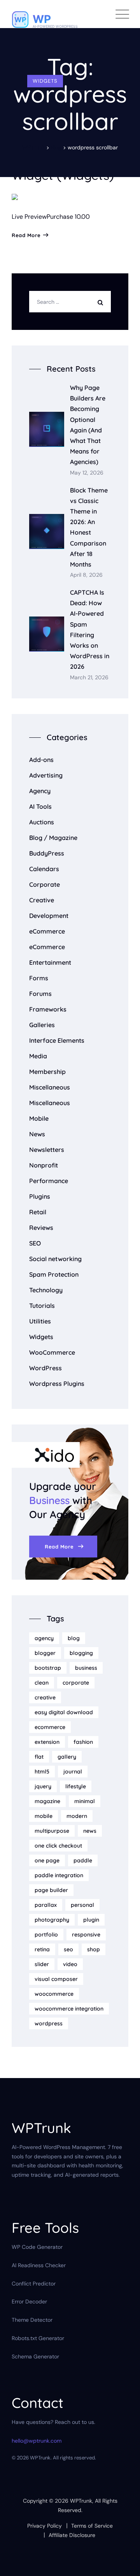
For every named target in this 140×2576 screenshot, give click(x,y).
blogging (81, 1653)
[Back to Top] (123, 2563)
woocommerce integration (69, 2009)
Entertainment (50, 962)
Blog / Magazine (53, 838)
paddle (83, 1860)
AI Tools (40, 806)
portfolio (46, 1935)
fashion (83, 1742)
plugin (91, 1920)
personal (82, 1905)
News (37, 1134)
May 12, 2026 (87, 473)
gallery (67, 1757)
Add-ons (41, 760)
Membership (47, 1072)
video (70, 1964)
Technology (46, 1290)
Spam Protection (54, 1274)
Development (49, 916)
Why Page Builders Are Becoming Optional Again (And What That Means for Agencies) (88, 425)
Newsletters (47, 1150)
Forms (39, 978)
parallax (46, 1905)
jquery (43, 1786)
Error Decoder (29, 2301)
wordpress (49, 2023)
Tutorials (42, 1306)
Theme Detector (32, 2320)
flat (39, 1757)
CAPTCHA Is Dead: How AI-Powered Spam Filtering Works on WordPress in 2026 (90, 629)
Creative (42, 900)
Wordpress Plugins (57, 1384)
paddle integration (59, 1875)
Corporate (45, 884)
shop (94, 1949)
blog (74, 1638)
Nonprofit (44, 1165)
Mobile (39, 1118)
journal (73, 1772)
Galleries (42, 1025)
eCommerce (47, 931)
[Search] (102, 302)
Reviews (41, 1228)
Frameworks (48, 1009)
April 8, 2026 (86, 575)
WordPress (45, 1368)
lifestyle (76, 1786)
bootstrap (48, 1668)
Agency (40, 791)
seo (68, 1949)
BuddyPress (47, 853)
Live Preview (29, 217)
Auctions (42, 822)
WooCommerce (52, 1352)
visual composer (56, 1979)
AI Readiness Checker (39, 2265)
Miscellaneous (50, 1087)
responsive (86, 1935)
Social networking (55, 1259)
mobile (44, 1816)
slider (42, 1964)
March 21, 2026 (89, 678)
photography (52, 1920)
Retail (38, 1212)
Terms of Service (92, 2526)
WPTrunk (81, 2501)
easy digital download (64, 1712)
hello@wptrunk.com (37, 2441)
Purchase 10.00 (68, 217)
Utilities (40, 1321)
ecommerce (50, 1727)
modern (77, 1816)
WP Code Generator (37, 2247)
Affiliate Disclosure (72, 2535)
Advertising (46, 775)
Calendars (44, 869)
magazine (47, 1801)
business (86, 1668)
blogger (45, 1653)
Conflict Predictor (34, 2284)
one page (47, 1860)
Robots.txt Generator (38, 2338)
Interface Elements (57, 1040)
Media (38, 1056)
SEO (35, 1243)
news (90, 1831)
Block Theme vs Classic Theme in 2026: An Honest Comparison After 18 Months (89, 527)
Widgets (45, 81)
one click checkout (58, 1846)
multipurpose (52, 1831)
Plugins (40, 1196)
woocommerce (54, 1994)
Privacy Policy (45, 2526)
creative (45, 1697)
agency (44, 1638)
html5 (42, 1772)
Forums (40, 994)
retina (42, 1949)
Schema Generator (35, 2356)
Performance (49, 1181)
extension (47, 1742)
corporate (76, 1683)
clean (42, 1683)
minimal (85, 1801)
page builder (51, 1890)
